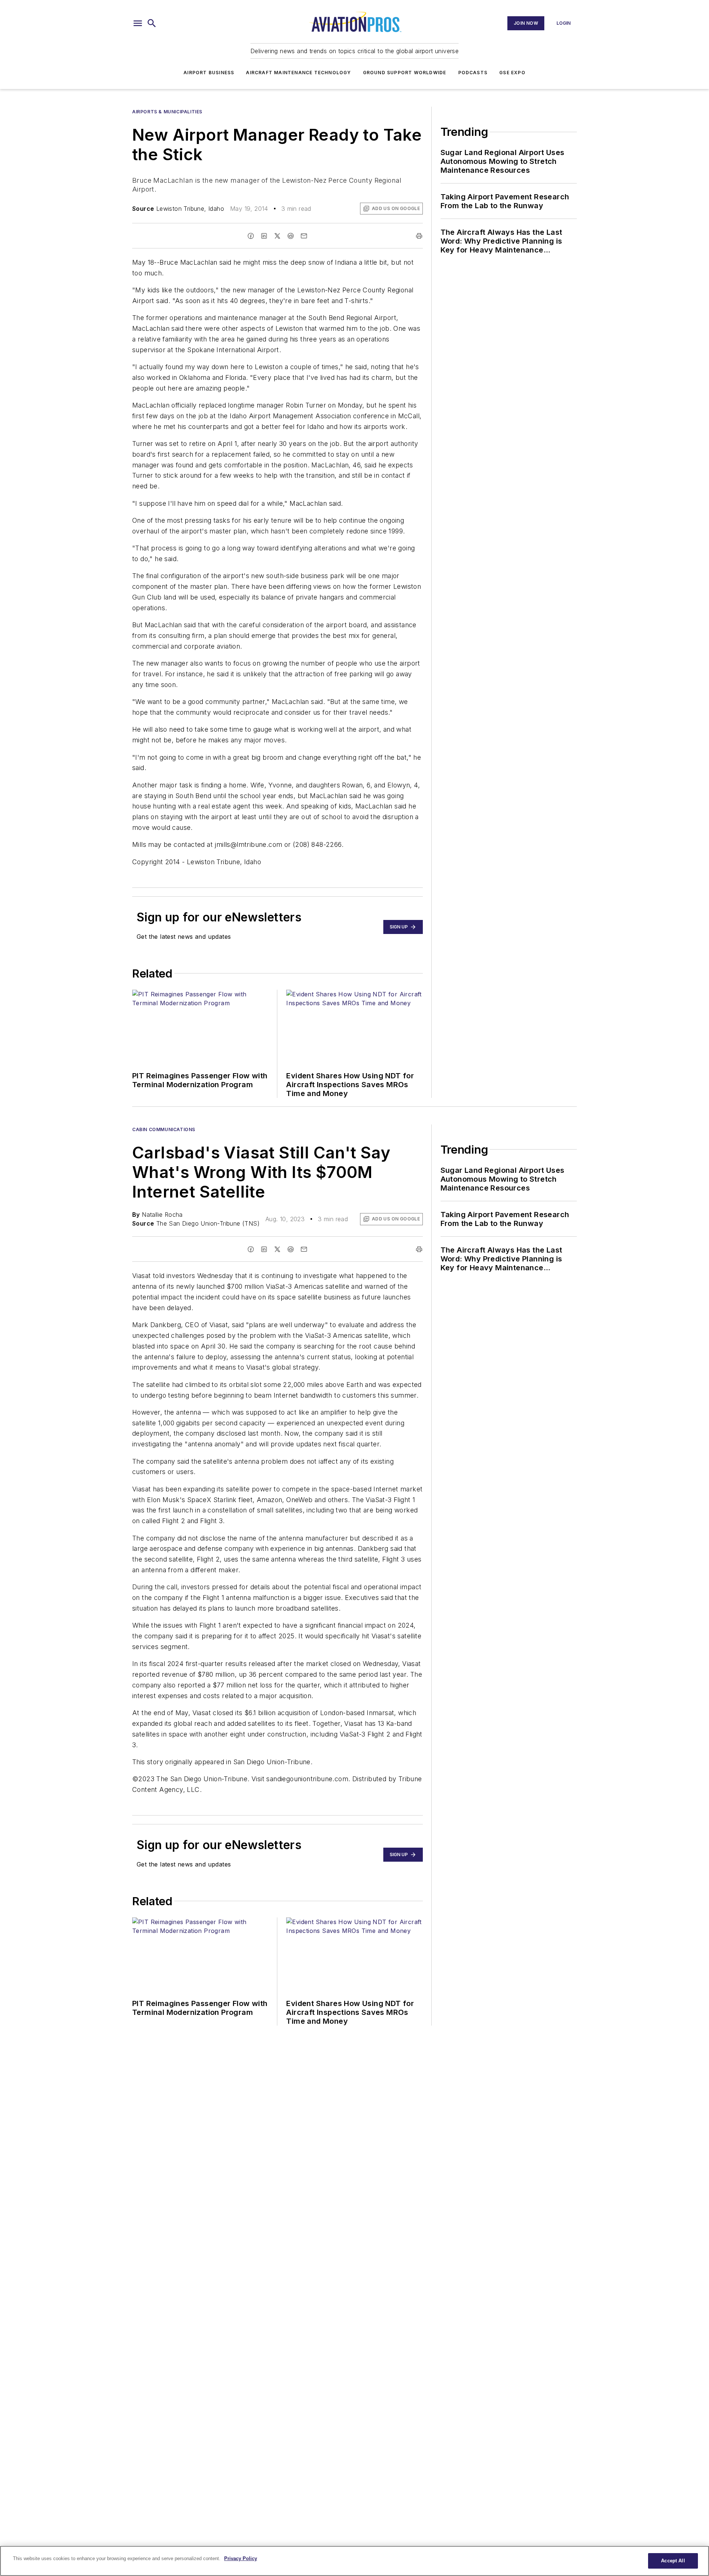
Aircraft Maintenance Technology (298, 73)
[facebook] (251, 236)
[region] (354, 2561)
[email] (304, 236)
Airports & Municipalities (167, 112)
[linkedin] (264, 236)
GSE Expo (512, 73)
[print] (419, 236)
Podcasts (473, 73)
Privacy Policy (241, 2558)
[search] (152, 23)
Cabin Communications (164, 1129)
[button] (138, 23)
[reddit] (291, 236)
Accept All (673, 2561)
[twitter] (277, 236)
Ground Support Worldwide (405, 73)
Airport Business (209, 73)
